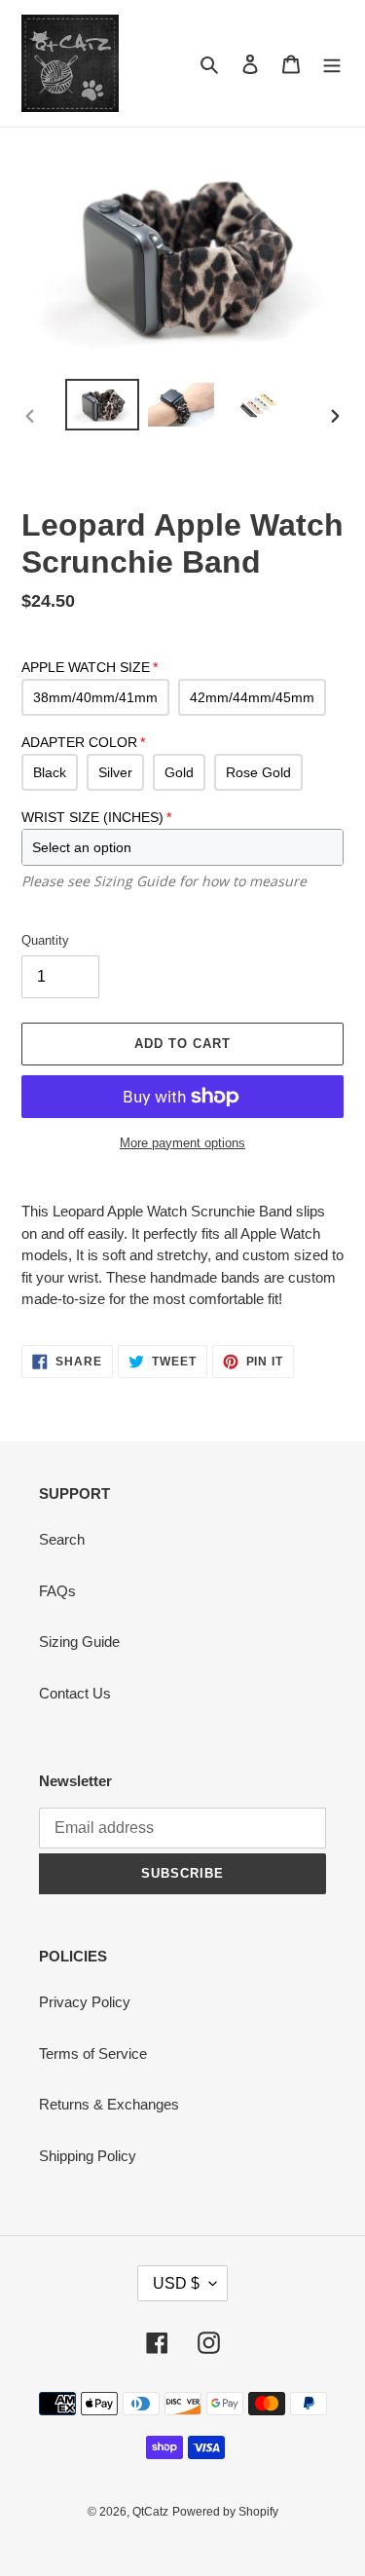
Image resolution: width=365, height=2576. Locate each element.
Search (62, 1539)
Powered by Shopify (225, 2512)
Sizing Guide (79, 1642)
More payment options (182, 1143)
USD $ (176, 2283)
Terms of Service (93, 2053)
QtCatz (150, 2512)
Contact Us (75, 1693)
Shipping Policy (88, 2156)
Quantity (45, 940)
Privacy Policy (85, 2002)
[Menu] (332, 64)
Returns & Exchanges (109, 2104)
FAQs (57, 1591)
